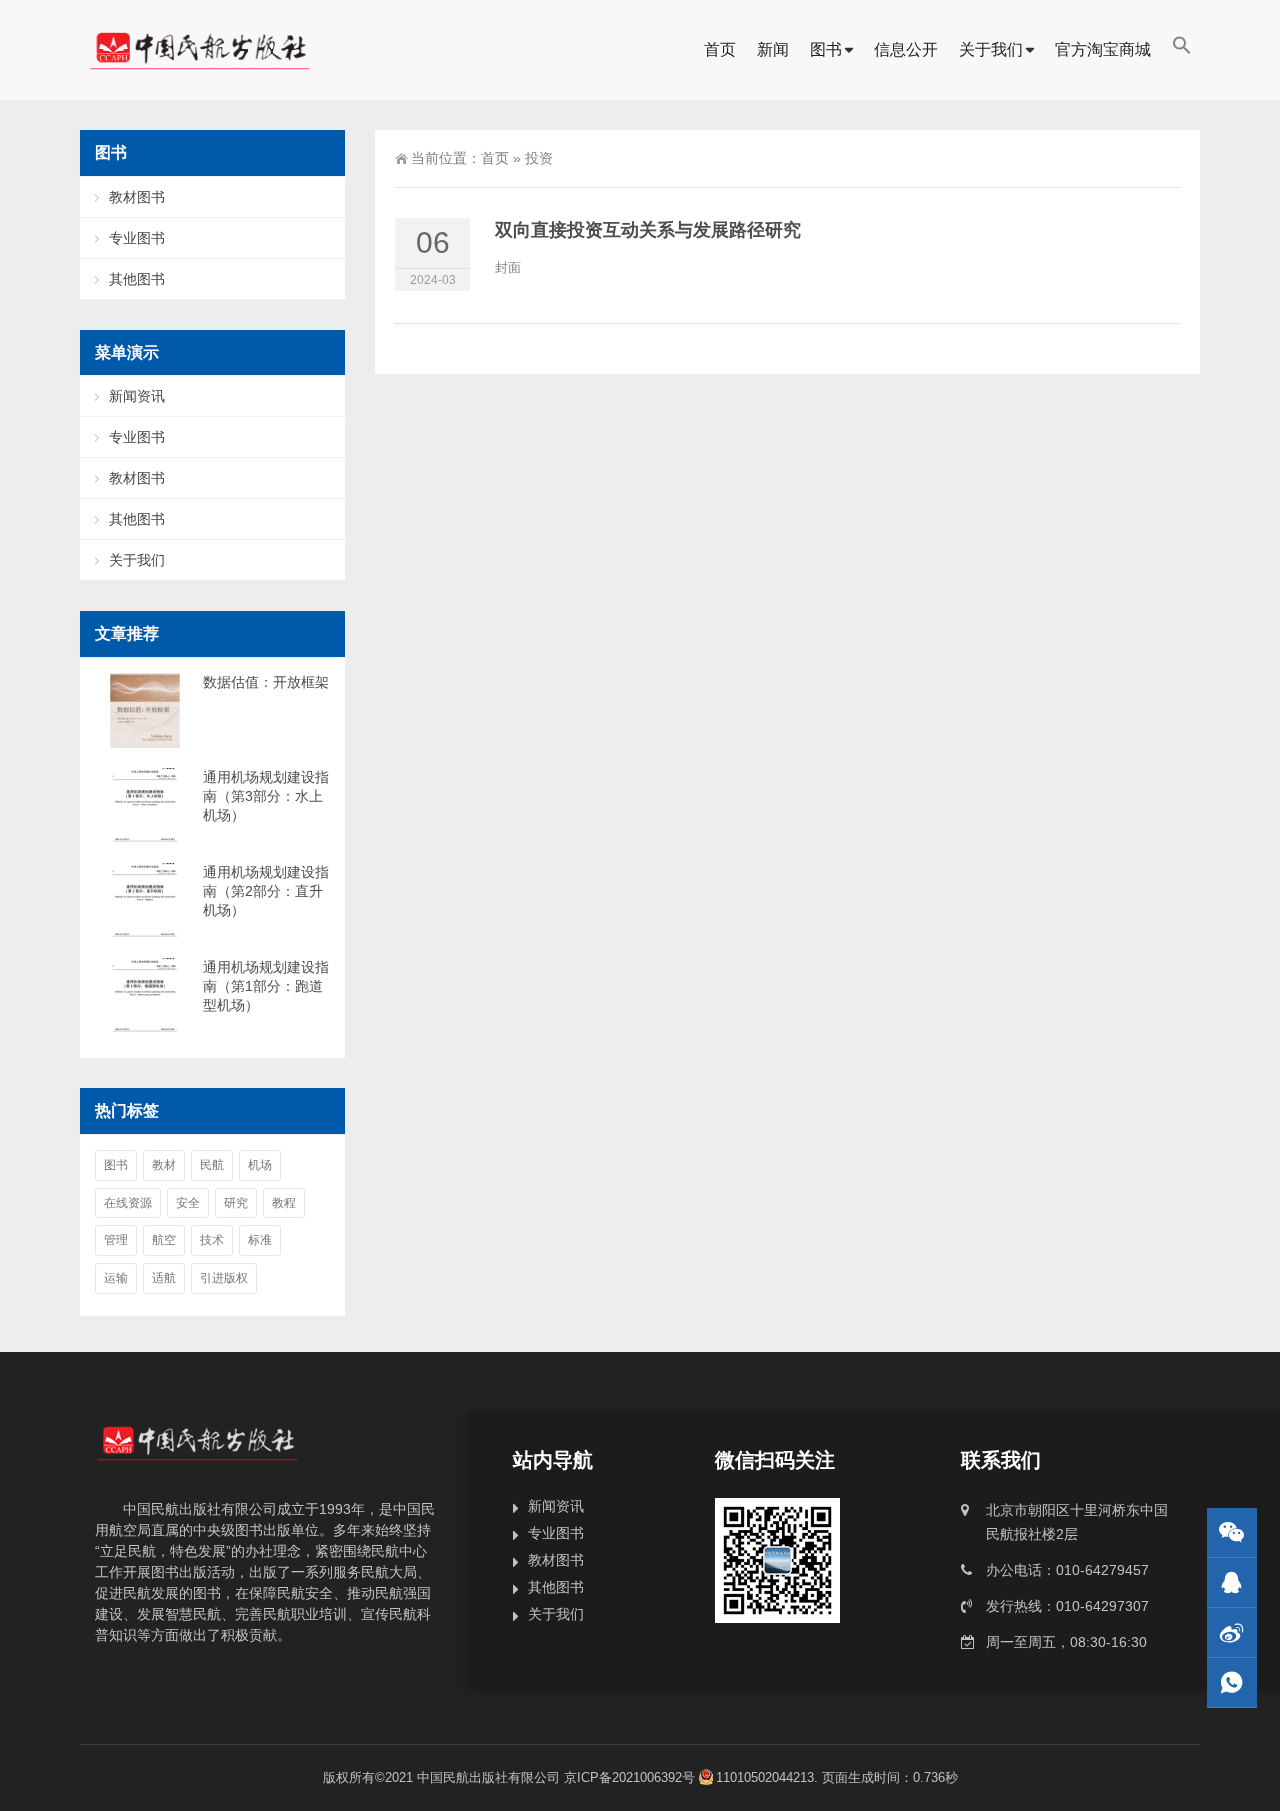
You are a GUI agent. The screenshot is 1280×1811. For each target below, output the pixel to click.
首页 (720, 49)
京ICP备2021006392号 (629, 1777)
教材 (164, 1165)
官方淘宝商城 (1103, 49)
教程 (284, 1203)
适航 (164, 1278)
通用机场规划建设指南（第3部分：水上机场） (266, 796)
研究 (236, 1203)
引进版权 (224, 1278)
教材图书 (137, 197)
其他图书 (137, 279)
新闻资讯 (137, 396)
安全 (188, 1203)
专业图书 (137, 238)
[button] (1182, 50)
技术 (212, 1240)
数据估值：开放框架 (266, 682)
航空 (164, 1240)
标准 (260, 1240)
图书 (826, 49)
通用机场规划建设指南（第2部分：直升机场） (266, 891)
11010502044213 (765, 1777)
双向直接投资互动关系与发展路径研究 (648, 230)
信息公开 (906, 49)
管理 (116, 1240)
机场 (260, 1165)
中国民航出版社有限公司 (488, 1777)
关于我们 (991, 49)
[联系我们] (1232, 1582)
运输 (116, 1278)
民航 (212, 1165)
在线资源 (128, 1203)
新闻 (773, 49)
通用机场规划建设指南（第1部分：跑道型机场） (266, 986)
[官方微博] (1232, 1632)
